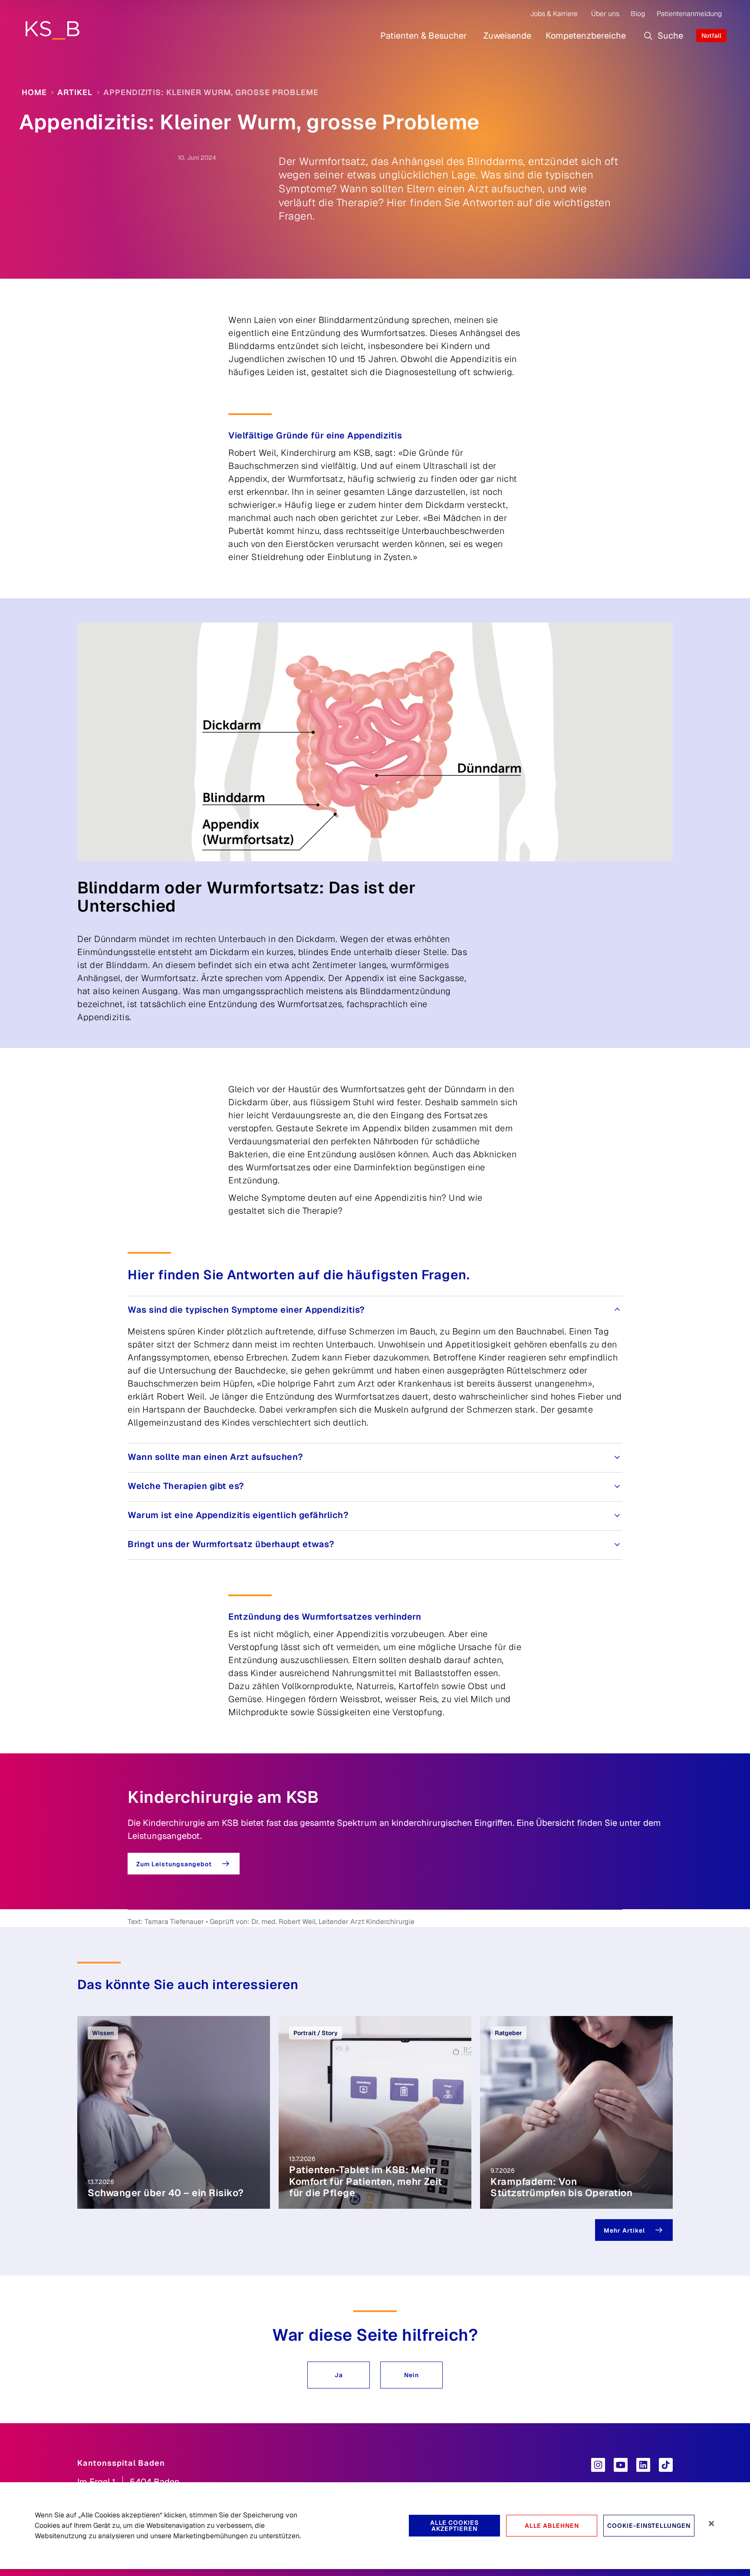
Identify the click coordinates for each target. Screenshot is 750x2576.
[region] (375, 2526)
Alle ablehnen (552, 2526)
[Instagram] (598, 2465)
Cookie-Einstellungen (649, 2526)
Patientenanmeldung (689, 14)
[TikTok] (666, 2465)
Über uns (605, 14)
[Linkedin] (643, 2465)
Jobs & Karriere (554, 14)
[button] (339, 2375)
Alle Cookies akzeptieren (454, 2526)
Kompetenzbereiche (586, 36)
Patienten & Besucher (424, 36)
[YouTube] (621, 2465)
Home (34, 92)
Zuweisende (507, 36)
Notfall (711, 36)
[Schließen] (711, 2523)
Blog (638, 14)
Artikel (75, 92)
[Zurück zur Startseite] (52, 30)
